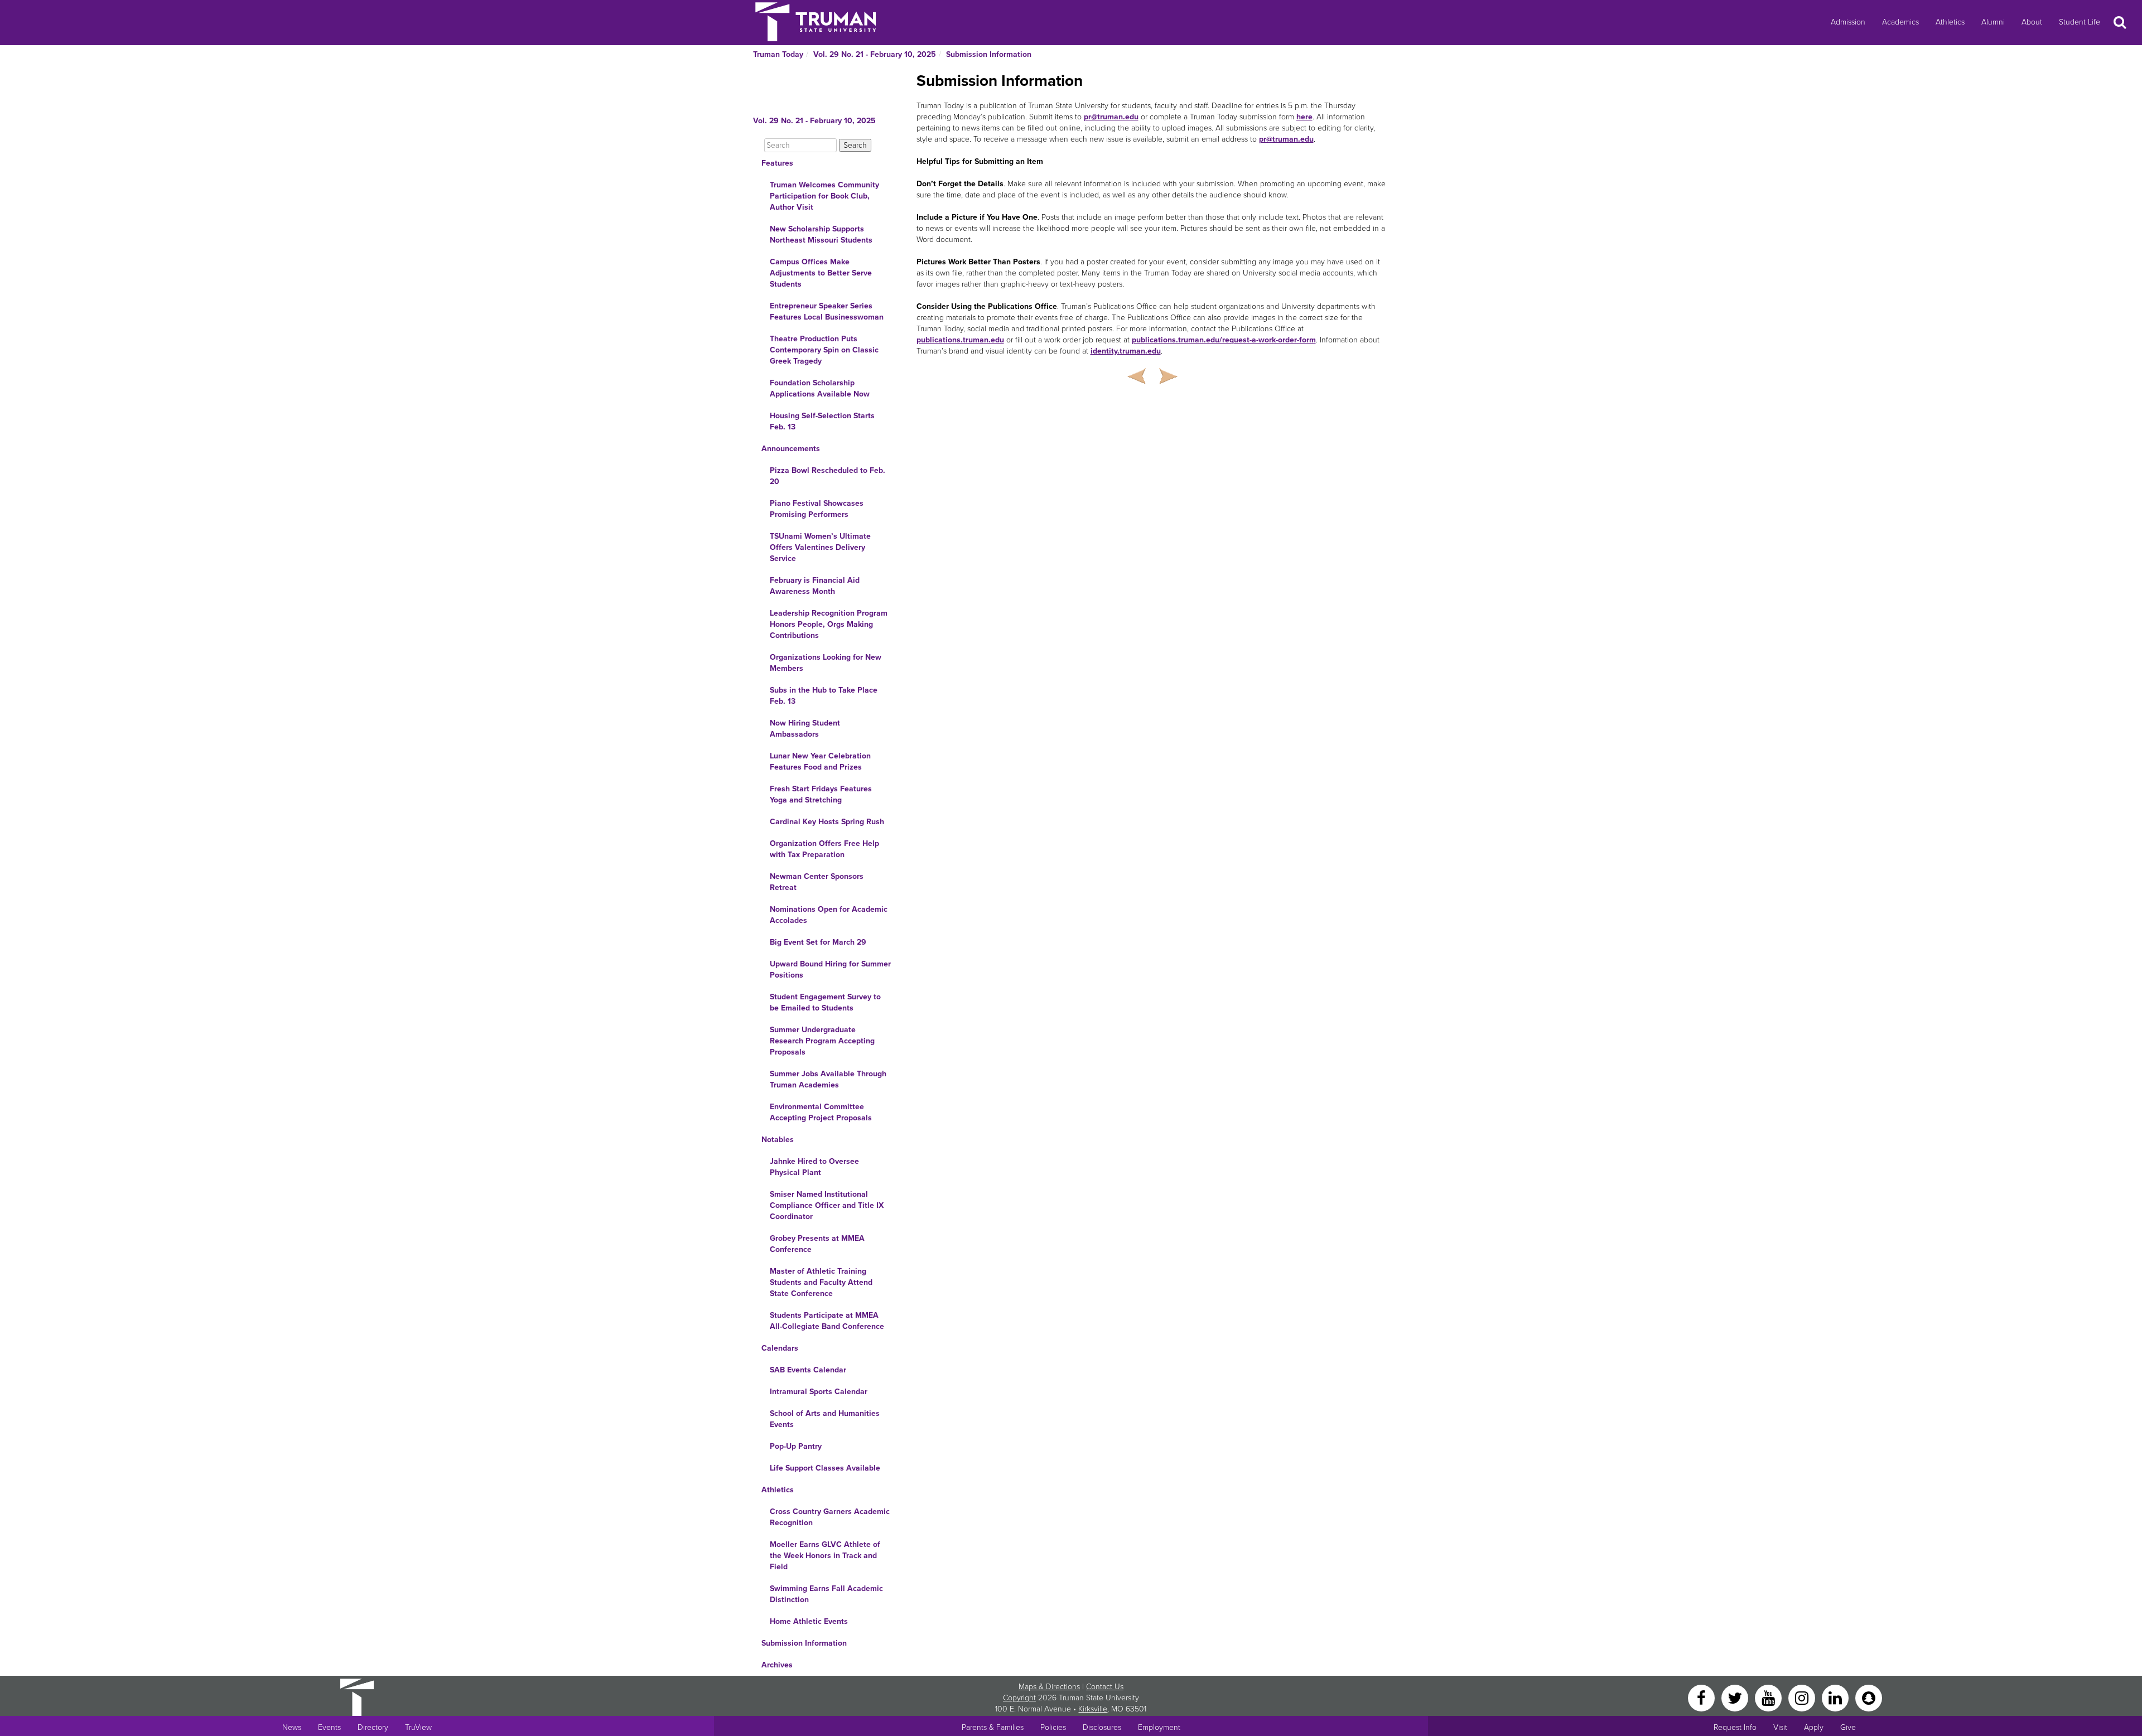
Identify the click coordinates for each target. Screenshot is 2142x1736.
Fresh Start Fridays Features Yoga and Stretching (821, 794)
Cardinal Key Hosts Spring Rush (827, 822)
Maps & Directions (1049, 1687)
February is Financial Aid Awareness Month (815, 586)
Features (777, 163)
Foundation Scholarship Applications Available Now (820, 388)
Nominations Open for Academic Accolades (829, 915)
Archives (777, 1665)
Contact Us (1105, 1687)
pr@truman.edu (1111, 117)
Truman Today (778, 54)
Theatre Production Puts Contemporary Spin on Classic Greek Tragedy (824, 350)
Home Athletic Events (809, 1621)
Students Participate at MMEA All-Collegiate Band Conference (827, 1321)
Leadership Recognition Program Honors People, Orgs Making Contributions (829, 624)
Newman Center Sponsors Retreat (817, 882)
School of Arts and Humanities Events (825, 1419)
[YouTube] (1769, 1697)
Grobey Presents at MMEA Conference (817, 1244)
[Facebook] (1702, 1697)
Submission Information (989, 54)
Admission (1848, 22)
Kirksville (1093, 1709)
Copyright (1019, 1698)
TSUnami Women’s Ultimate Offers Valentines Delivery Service (820, 547)
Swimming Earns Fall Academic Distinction (826, 1594)
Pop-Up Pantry (796, 1446)
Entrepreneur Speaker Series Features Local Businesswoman (827, 311)
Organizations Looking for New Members (826, 663)
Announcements (791, 449)
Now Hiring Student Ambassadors (805, 729)
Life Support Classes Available (825, 1468)
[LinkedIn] (1836, 1697)
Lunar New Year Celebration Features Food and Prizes (820, 761)
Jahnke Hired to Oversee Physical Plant (814, 1167)
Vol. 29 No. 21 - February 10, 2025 (875, 54)
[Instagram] (1803, 1697)
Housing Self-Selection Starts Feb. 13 (822, 421)
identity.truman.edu (1126, 351)
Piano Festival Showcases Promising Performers (817, 509)
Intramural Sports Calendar (819, 1392)
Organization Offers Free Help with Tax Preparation (824, 849)
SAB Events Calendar (808, 1370)
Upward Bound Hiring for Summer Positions (830, 969)
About (2032, 22)
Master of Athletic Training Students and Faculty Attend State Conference (821, 1282)
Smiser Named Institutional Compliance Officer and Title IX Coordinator (827, 1205)
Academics (1900, 22)
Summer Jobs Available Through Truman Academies (828, 1079)
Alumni (1993, 22)
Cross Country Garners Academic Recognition (830, 1517)
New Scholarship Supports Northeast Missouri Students (821, 234)
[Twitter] (1736, 1697)
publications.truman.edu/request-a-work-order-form (1224, 340)
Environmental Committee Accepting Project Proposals (821, 1112)
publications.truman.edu (960, 340)
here (1304, 117)
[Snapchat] (1869, 1697)
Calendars (780, 1348)
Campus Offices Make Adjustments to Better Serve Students (821, 273)
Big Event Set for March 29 (818, 942)
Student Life (2080, 22)
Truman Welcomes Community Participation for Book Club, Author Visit (824, 196)
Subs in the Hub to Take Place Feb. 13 (824, 696)
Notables (778, 1140)
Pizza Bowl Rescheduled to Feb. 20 (828, 476)
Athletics (1950, 22)
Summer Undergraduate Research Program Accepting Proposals (822, 1041)
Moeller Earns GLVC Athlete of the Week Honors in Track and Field (825, 1556)
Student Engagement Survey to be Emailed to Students (825, 1002)
